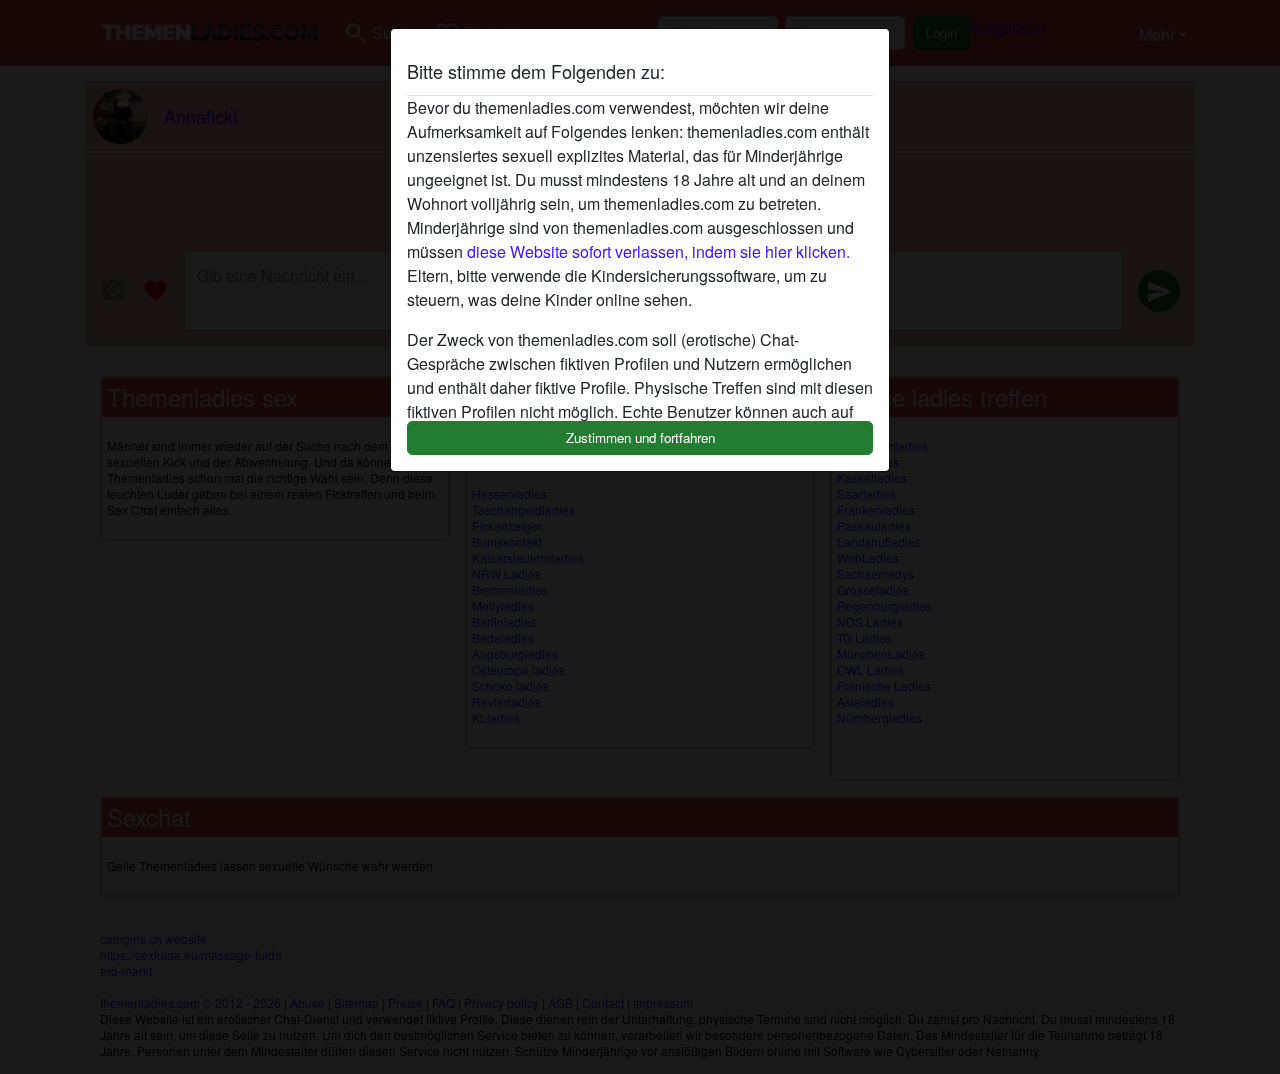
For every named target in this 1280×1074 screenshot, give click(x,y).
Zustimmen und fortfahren (640, 437)
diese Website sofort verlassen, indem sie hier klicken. (658, 251)
